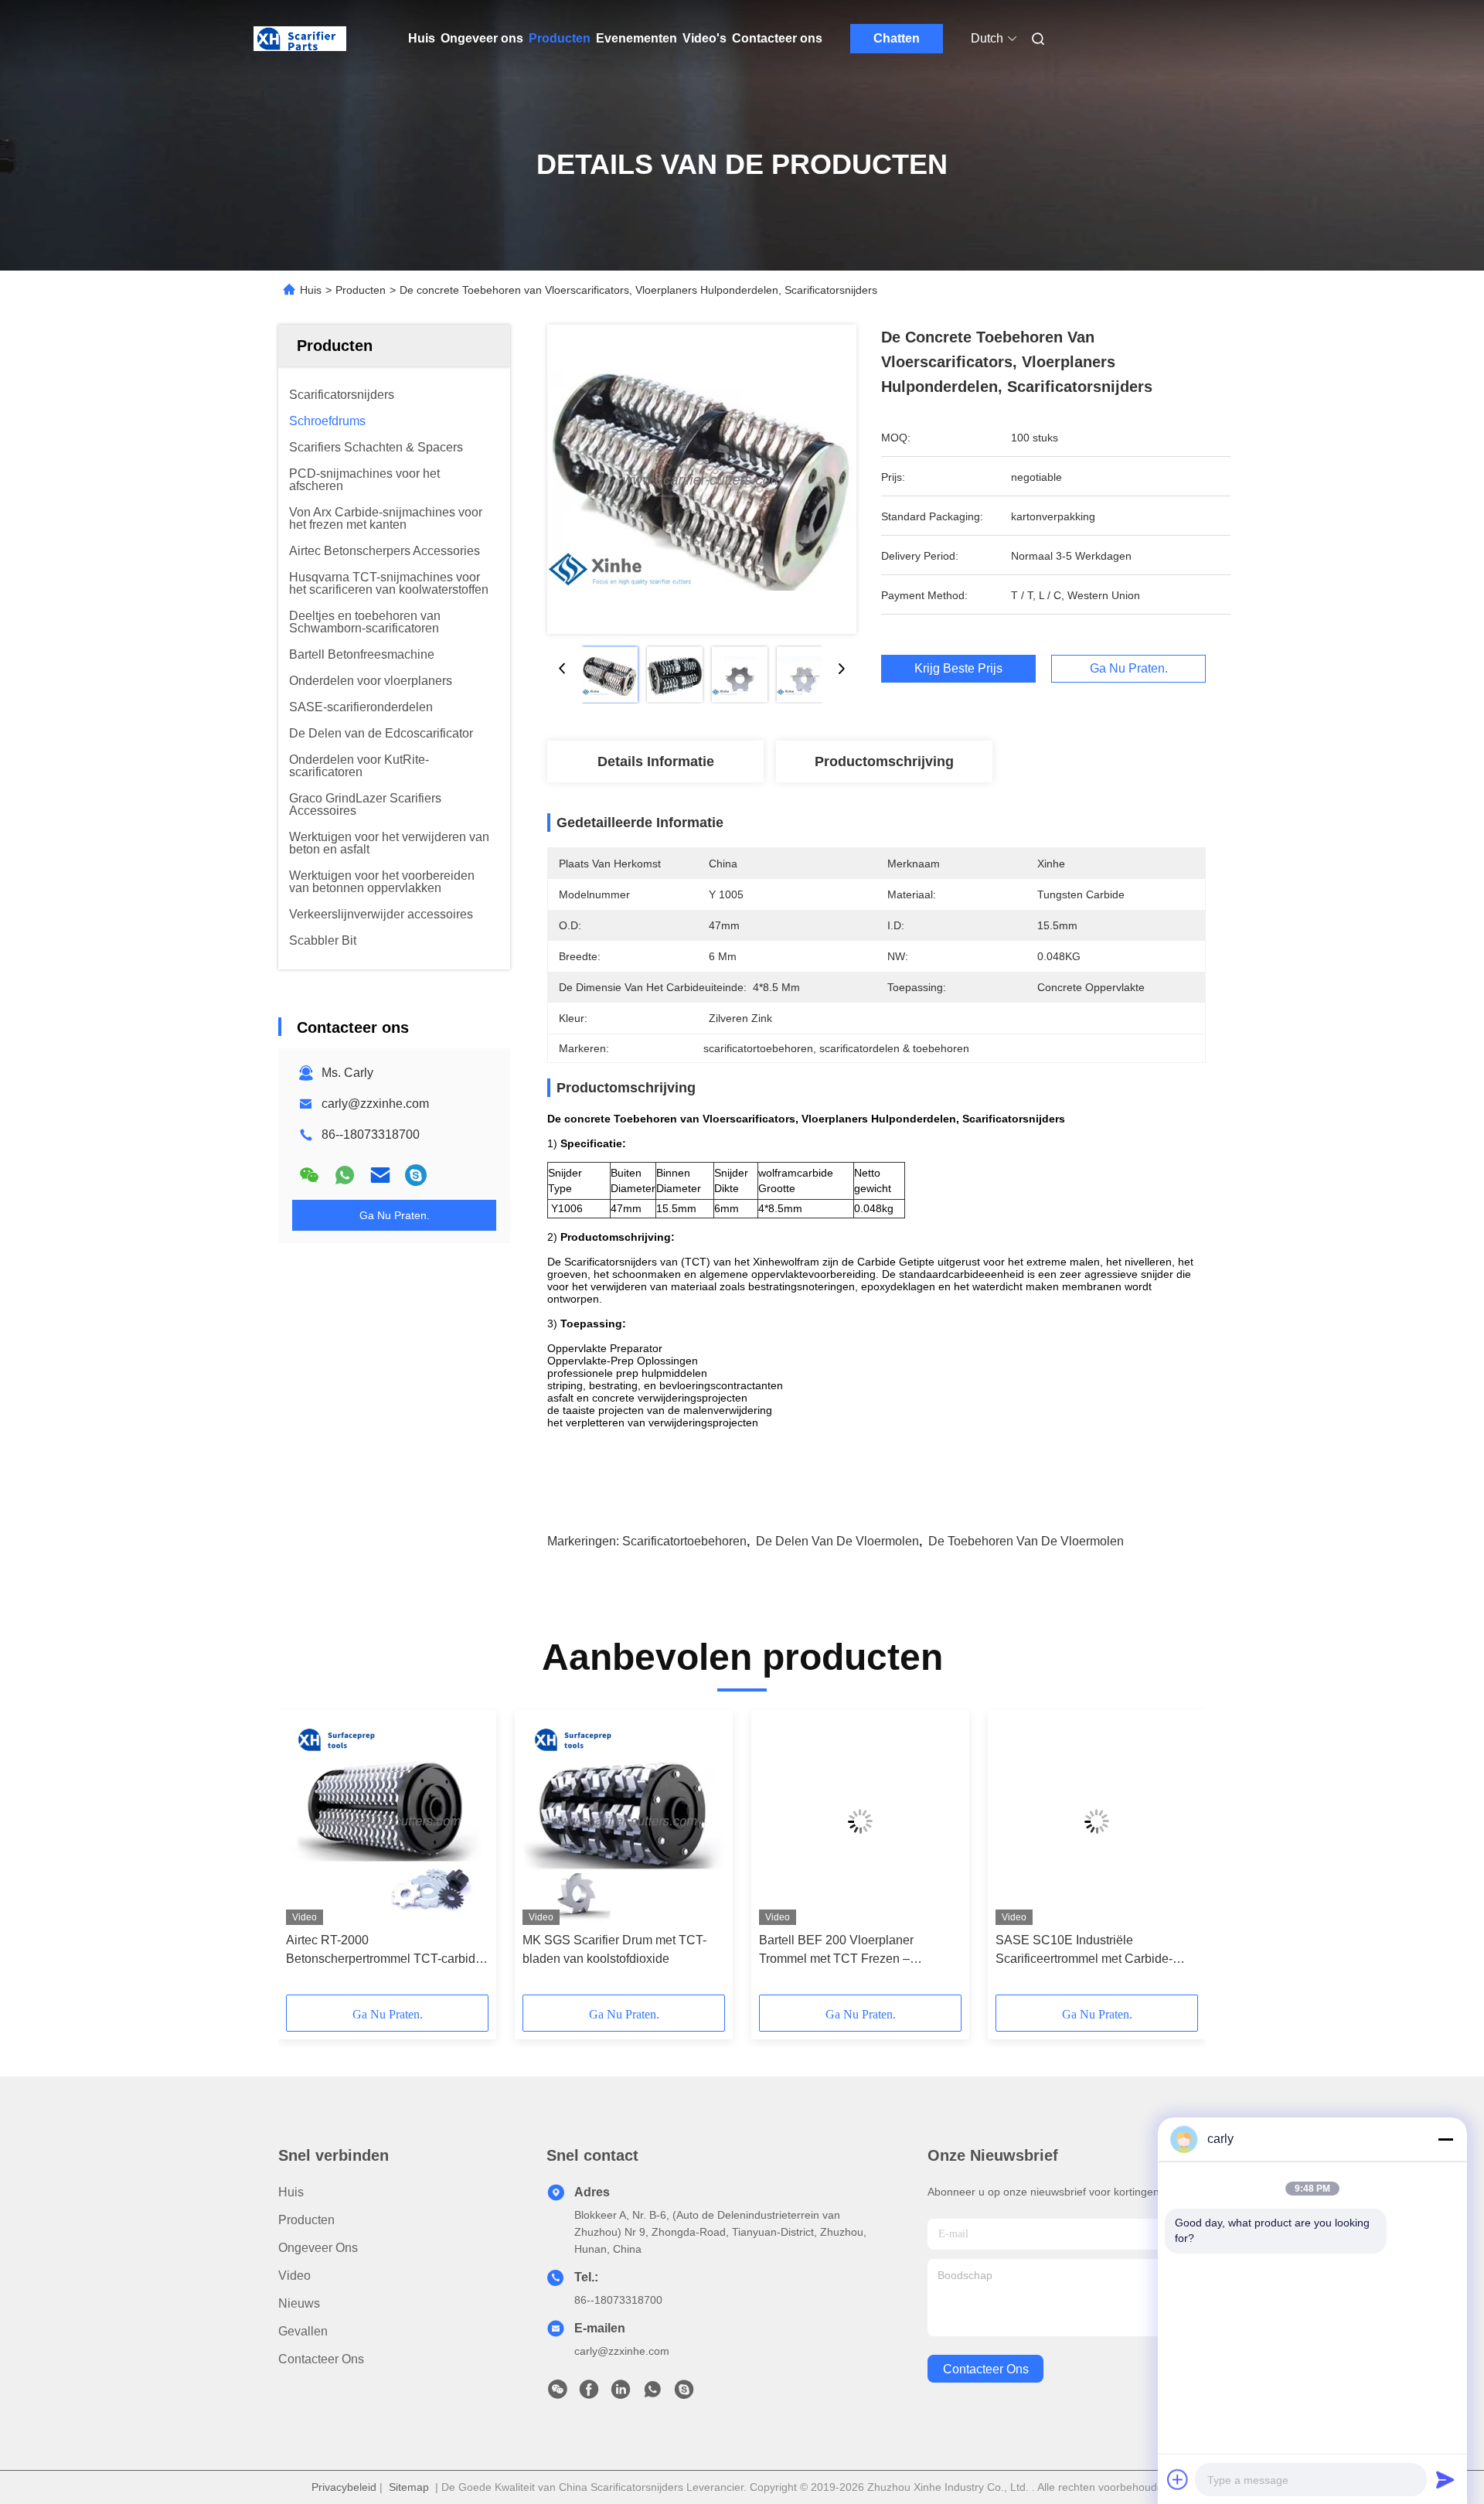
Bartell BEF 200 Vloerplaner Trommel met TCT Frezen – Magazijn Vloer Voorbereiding (841, 1951)
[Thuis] (300, 39)
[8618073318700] (652, 2393)
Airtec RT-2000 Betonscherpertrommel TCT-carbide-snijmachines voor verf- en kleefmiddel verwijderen (386, 1951)
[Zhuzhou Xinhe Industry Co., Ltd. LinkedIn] (621, 2393)
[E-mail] (380, 1175)
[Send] (1445, 2479)
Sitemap (409, 2487)
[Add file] (1178, 2479)
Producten (560, 38)
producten (306, 2220)
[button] (306, 1858)
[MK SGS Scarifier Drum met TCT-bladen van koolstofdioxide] (624, 1821)
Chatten (897, 38)
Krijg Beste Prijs (958, 669)
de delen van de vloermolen (837, 1541)
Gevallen (303, 2331)
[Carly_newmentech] (416, 1175)
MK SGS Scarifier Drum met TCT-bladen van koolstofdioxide (614, 1949)
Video (294, 2276)
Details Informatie (656, 761)
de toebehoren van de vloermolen (1026, 1541)
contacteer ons (986, 2369)
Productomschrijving (884, 761)
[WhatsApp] (345, 1175)
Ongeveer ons (482, 38)
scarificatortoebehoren (684, 1541)
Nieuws (299, 2303)
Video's (705, 38)
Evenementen (636, 38)
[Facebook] (589, 2393)
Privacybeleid (344, 2487)
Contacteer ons (777, 38)
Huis (422, 38)
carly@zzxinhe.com (375, 1104)
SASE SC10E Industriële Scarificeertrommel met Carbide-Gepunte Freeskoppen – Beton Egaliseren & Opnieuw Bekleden (1085, 1951)
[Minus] (1445, 2139)
